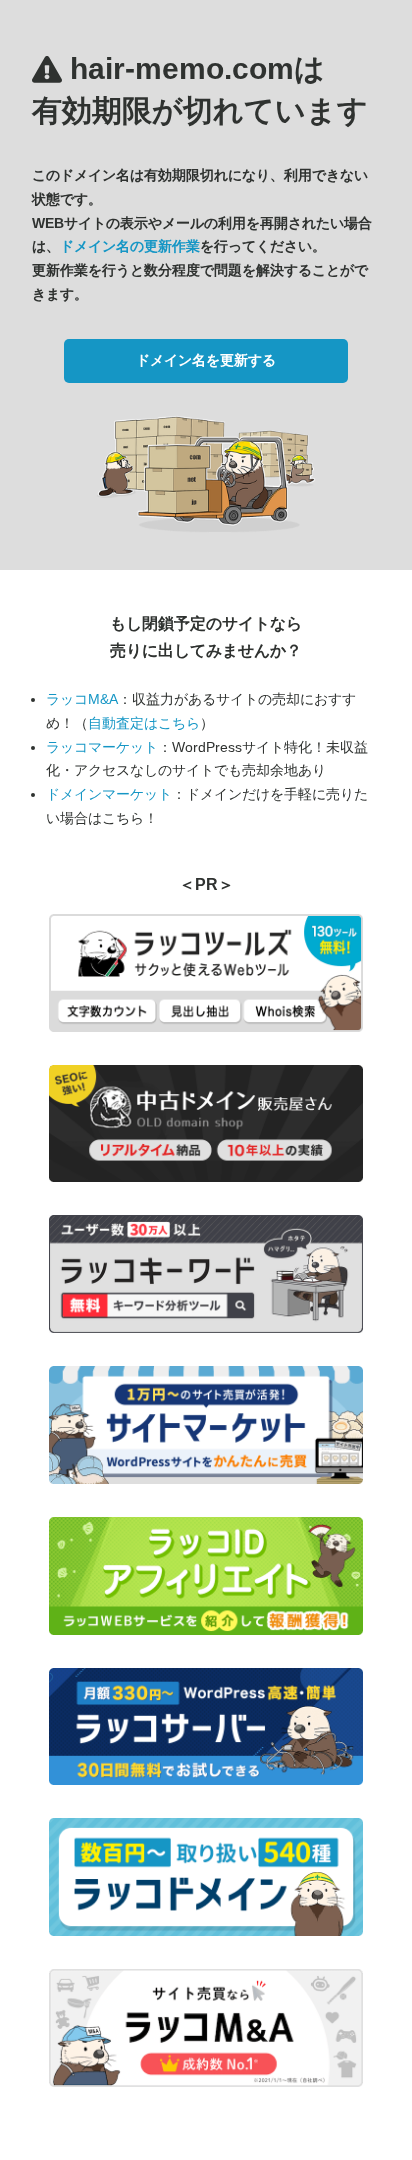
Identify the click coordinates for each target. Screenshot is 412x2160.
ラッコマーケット (102, 747)
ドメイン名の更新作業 (130, 246)
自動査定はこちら (144, 723)
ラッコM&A (82, 699)
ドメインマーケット (109, 794)
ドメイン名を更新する (206, 360)
